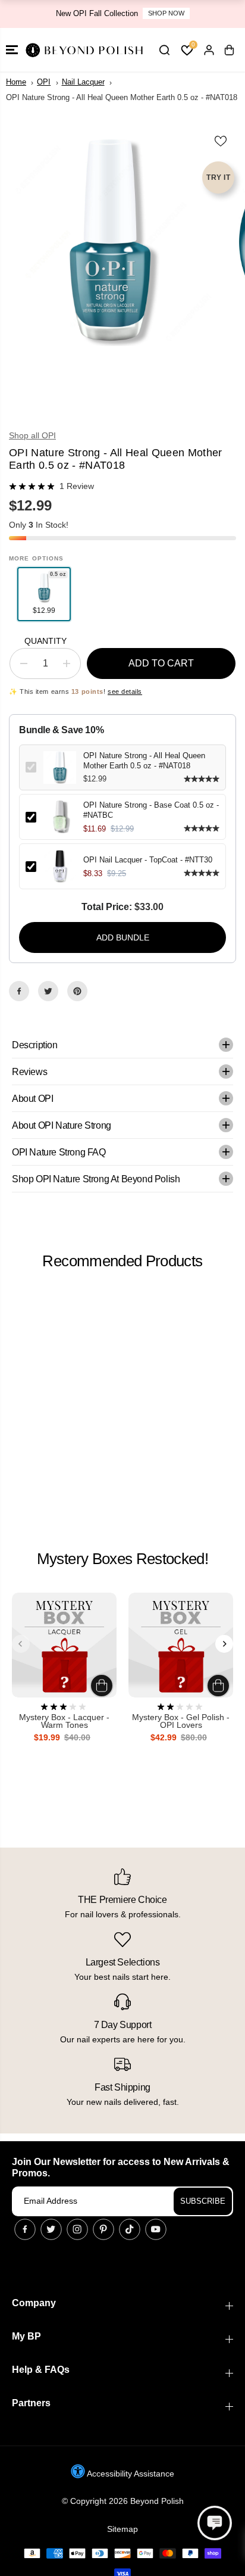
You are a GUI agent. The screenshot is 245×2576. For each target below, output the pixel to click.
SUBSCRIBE (203, 2201)
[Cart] (229, 50)
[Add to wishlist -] (221, 141)
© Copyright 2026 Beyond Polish (123, 2501)
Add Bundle (123, 937)
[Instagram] (77, 2229)
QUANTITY (45, 641)
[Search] (164, 50)
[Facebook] (19, 991)
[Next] (224, 1644)
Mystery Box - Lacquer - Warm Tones (64, 1722)
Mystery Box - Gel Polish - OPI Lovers (181, 1722)
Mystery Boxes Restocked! (122, 1559)
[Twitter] (48, 991)
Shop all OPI (32, 435)
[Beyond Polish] (83, 50)
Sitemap (122, 2529)
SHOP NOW (166, 13)
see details (125, 691)
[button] (12, 50)
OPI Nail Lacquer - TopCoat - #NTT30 (148, 860)
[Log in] (209, 50)
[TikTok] (130, 2229)
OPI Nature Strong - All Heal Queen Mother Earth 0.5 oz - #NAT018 (144, 761)
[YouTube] (156, 2229)
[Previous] (21, 1644)
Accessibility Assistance (130, 2474)
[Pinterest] (77, 991)
